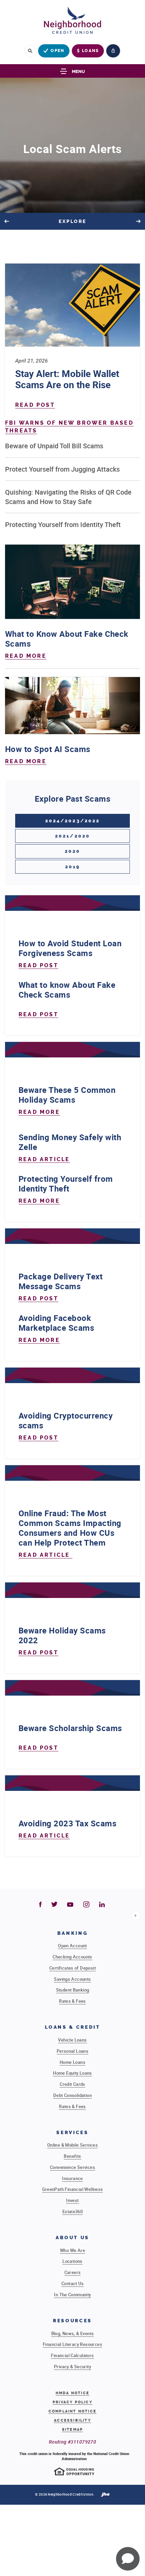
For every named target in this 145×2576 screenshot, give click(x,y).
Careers (73, 2272)
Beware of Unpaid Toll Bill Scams (54, 446)
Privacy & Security (72, 2367)
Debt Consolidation (72, 2095)
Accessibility (72, 2420)
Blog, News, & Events (73, 2333)
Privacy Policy (72, 2402)
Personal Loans (72, 2051)
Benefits (72, 2156)
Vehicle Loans (72, 2040)
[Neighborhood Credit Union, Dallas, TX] (72, 22)
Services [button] (72, 2133)
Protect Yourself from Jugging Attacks (62, 469)
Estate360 (73, 2211)
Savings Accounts (72, 1979)
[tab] (72, 821)
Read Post (35, 405)
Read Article (44, 1159)
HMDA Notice (72, 2393)
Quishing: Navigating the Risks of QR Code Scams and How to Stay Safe (68, 497)
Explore (73, 221)
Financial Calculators (72, 2355)
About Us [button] (72, 2238)
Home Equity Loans (72, 2073)
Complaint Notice (72, 2411)
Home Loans (72, 2062)
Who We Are (72, 2250)
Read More (26, 656)
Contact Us (72, 2283)
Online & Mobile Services (72, 2145)
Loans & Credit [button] (73, 2027)
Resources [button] (72, 2321)
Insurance (72, 2178)
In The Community (72, 2295)
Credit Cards (72, 2084)
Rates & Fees (72, 2001)
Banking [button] (72, 1933)
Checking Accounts (72, 1957)
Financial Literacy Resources (72, 2344)
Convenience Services (72, 2167)
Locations (72, 2261)
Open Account (72, 1946)
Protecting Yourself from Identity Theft (63, 524)
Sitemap (72, 2430)
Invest (72, 2200)
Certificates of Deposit (72, 1968)
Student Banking (73, 1990)
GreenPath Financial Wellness (73, 2189)
